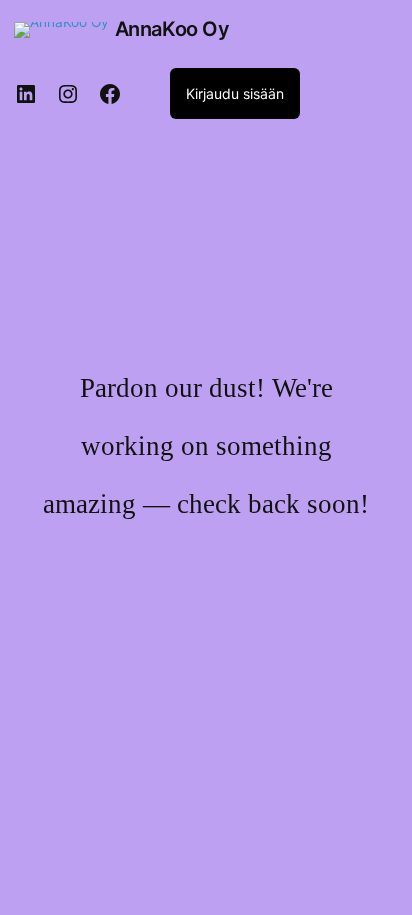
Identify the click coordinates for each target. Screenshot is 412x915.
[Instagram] (68, 94)
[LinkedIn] (26, 94)
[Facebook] (110, 94)
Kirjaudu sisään (235, 93)
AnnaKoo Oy (172, 29)
